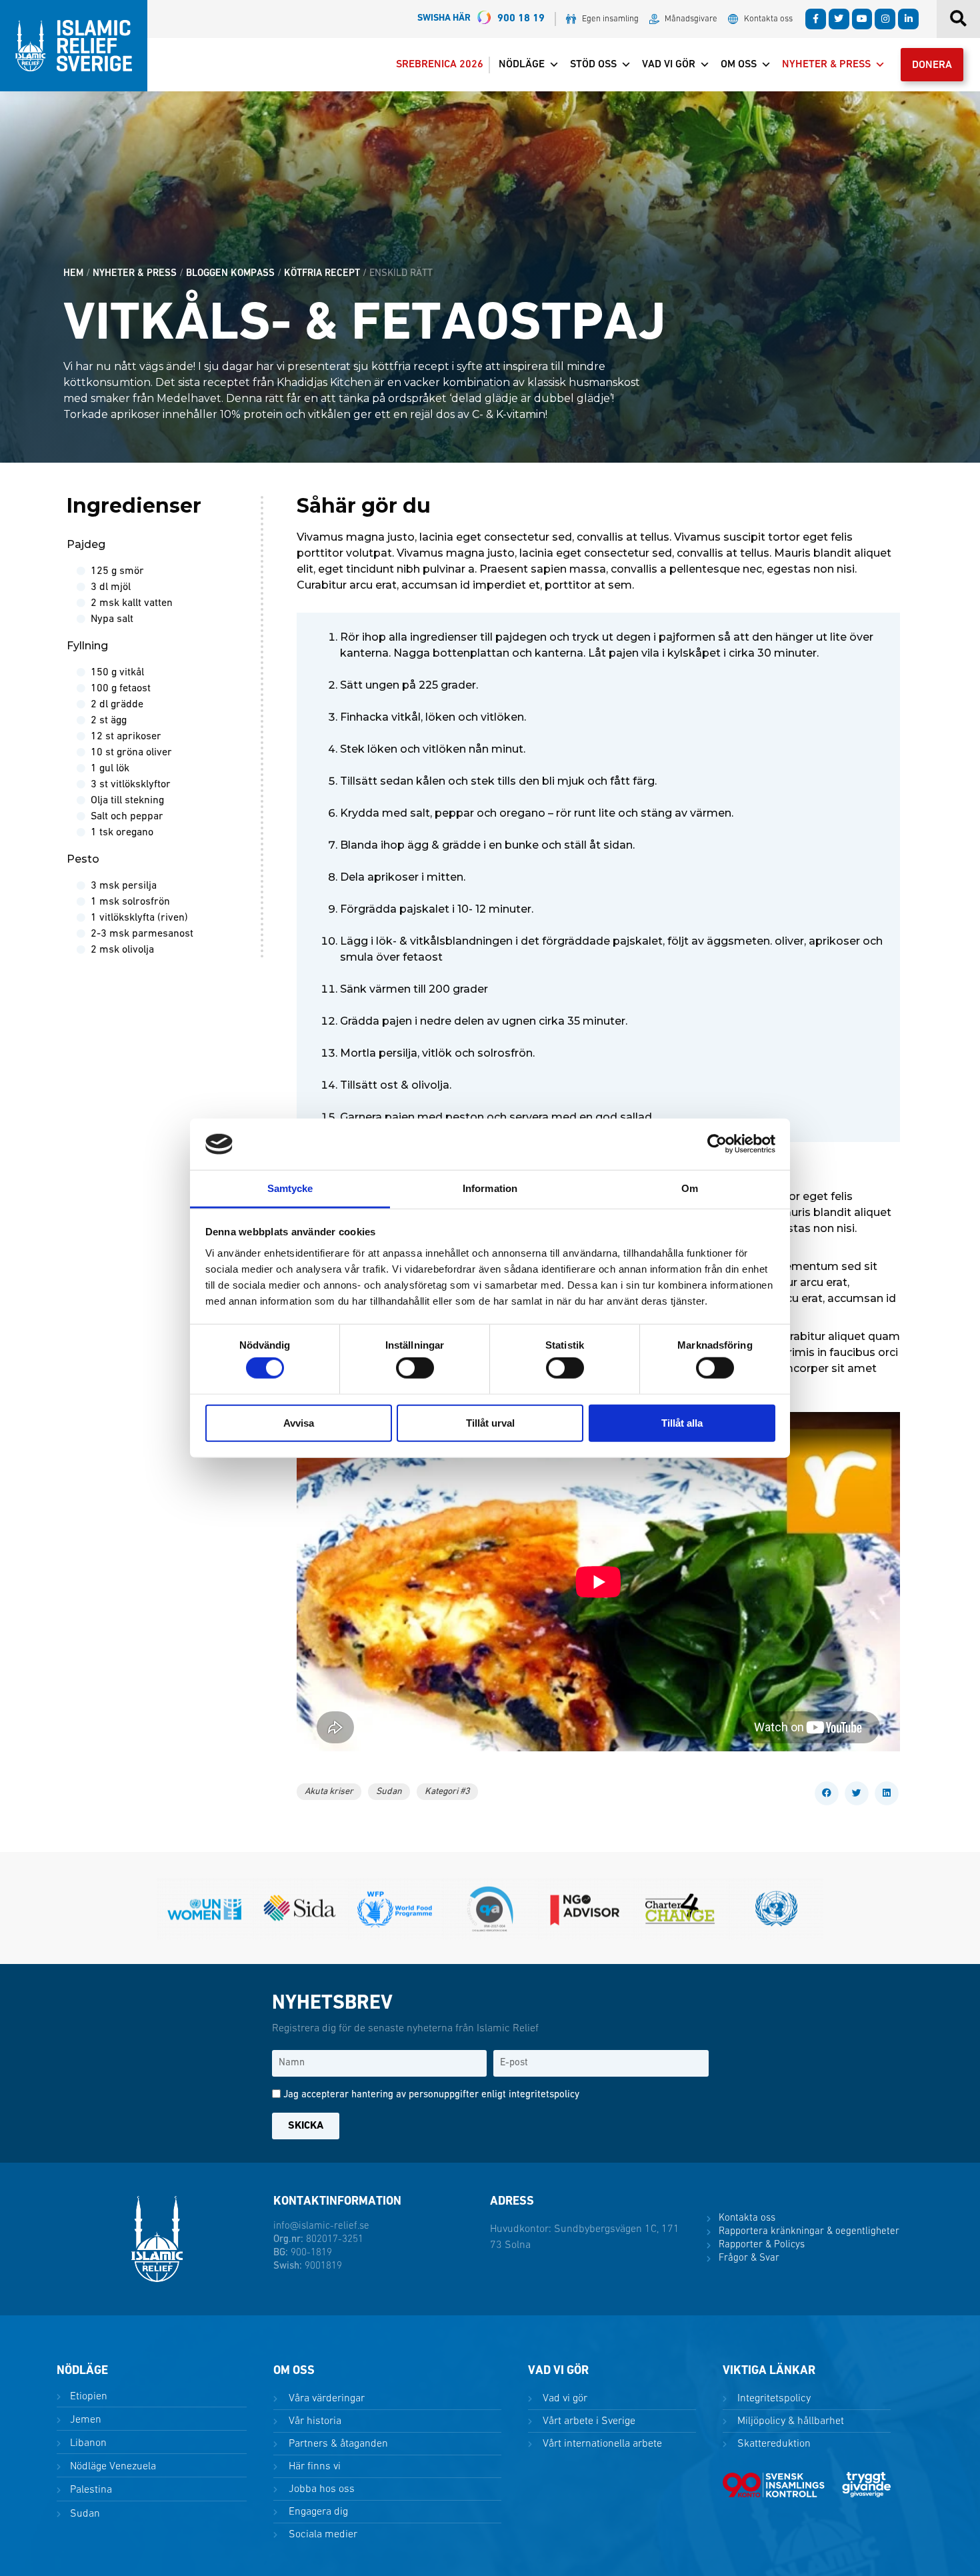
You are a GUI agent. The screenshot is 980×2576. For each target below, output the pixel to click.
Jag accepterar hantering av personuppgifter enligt (431, 2095)
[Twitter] (839, 19)
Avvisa (299, 1422)
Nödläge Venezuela (112, 2467)
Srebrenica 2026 (440, 65)
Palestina (90, 2490)
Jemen (84, 2420)
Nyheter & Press (826, 65)
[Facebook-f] (816, 19)
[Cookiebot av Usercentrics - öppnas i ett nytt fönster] (717, 1144)
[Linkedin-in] (908, 19)
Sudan (84, 2514)
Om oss (739, 65)
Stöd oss (593, 65)
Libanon (87, 2443)
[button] (827, 1793)
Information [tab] (490, 1188)
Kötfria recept (322, 274)
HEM (73, 274)
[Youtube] (862, 19)
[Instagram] (885, 19)
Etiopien (87, 2397)
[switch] (415, 1368)
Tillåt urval (490, 1422)
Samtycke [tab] (290, 1188)
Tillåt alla (682, 1422)
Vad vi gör (669, 65)
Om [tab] (690, 1188)
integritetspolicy (544, 2095)
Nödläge (522, 65)
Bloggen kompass (230, 274)
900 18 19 (481, 19)
